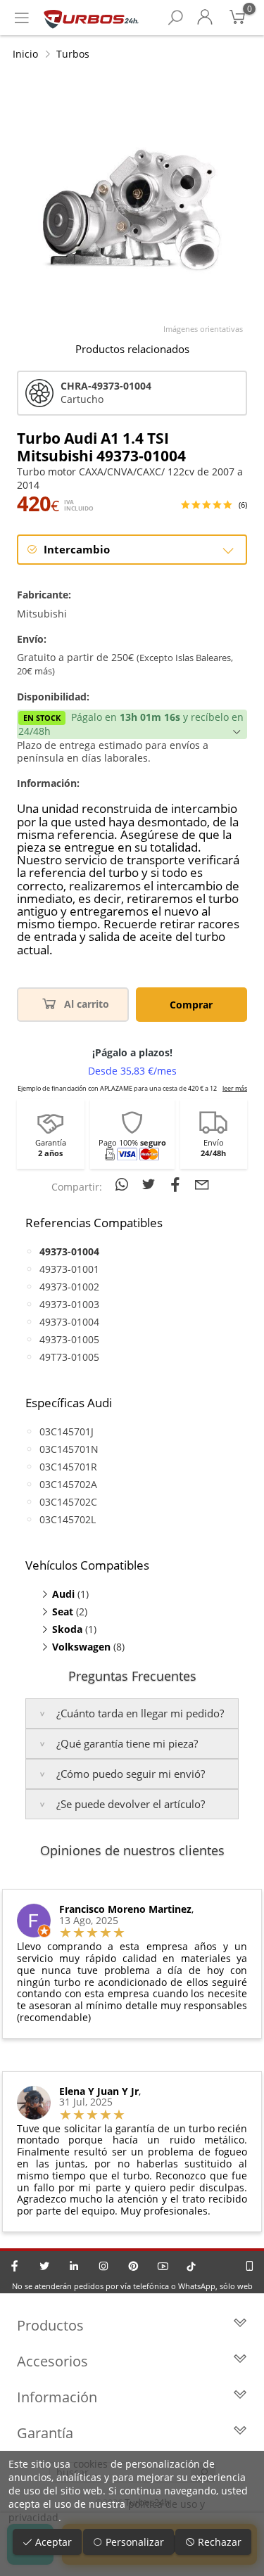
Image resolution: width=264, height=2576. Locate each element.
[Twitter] (44, 2266)
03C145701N (69, 1449)
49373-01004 (69, 1322)
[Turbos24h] (91, 18)
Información (57, 2397)
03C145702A (68, 1484)
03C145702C (68, 1502)
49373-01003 (69, 1304)
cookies (90, 2464)
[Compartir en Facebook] (177, 1184)
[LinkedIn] (74, 2266)
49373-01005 (69, 1339)
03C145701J (67, 1431)
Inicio (25, 54)
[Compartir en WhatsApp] (124, 1184)
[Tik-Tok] (191, 2266)
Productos (50, 2325)
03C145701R (68, 1467)
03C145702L (68, 1519)
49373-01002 (69, 1287)
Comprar (191, 1005)
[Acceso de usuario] (205, 18)
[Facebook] (15, 2266)
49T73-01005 (69, 1357)
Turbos (73, 54)
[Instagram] (103, 2266)
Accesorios (52, 2361)
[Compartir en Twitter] (151, 1184)
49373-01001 (69, 1269)
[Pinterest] (133, 2266)
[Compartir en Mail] (202, 1184)
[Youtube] (163, 2266)
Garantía (45, 2433)
